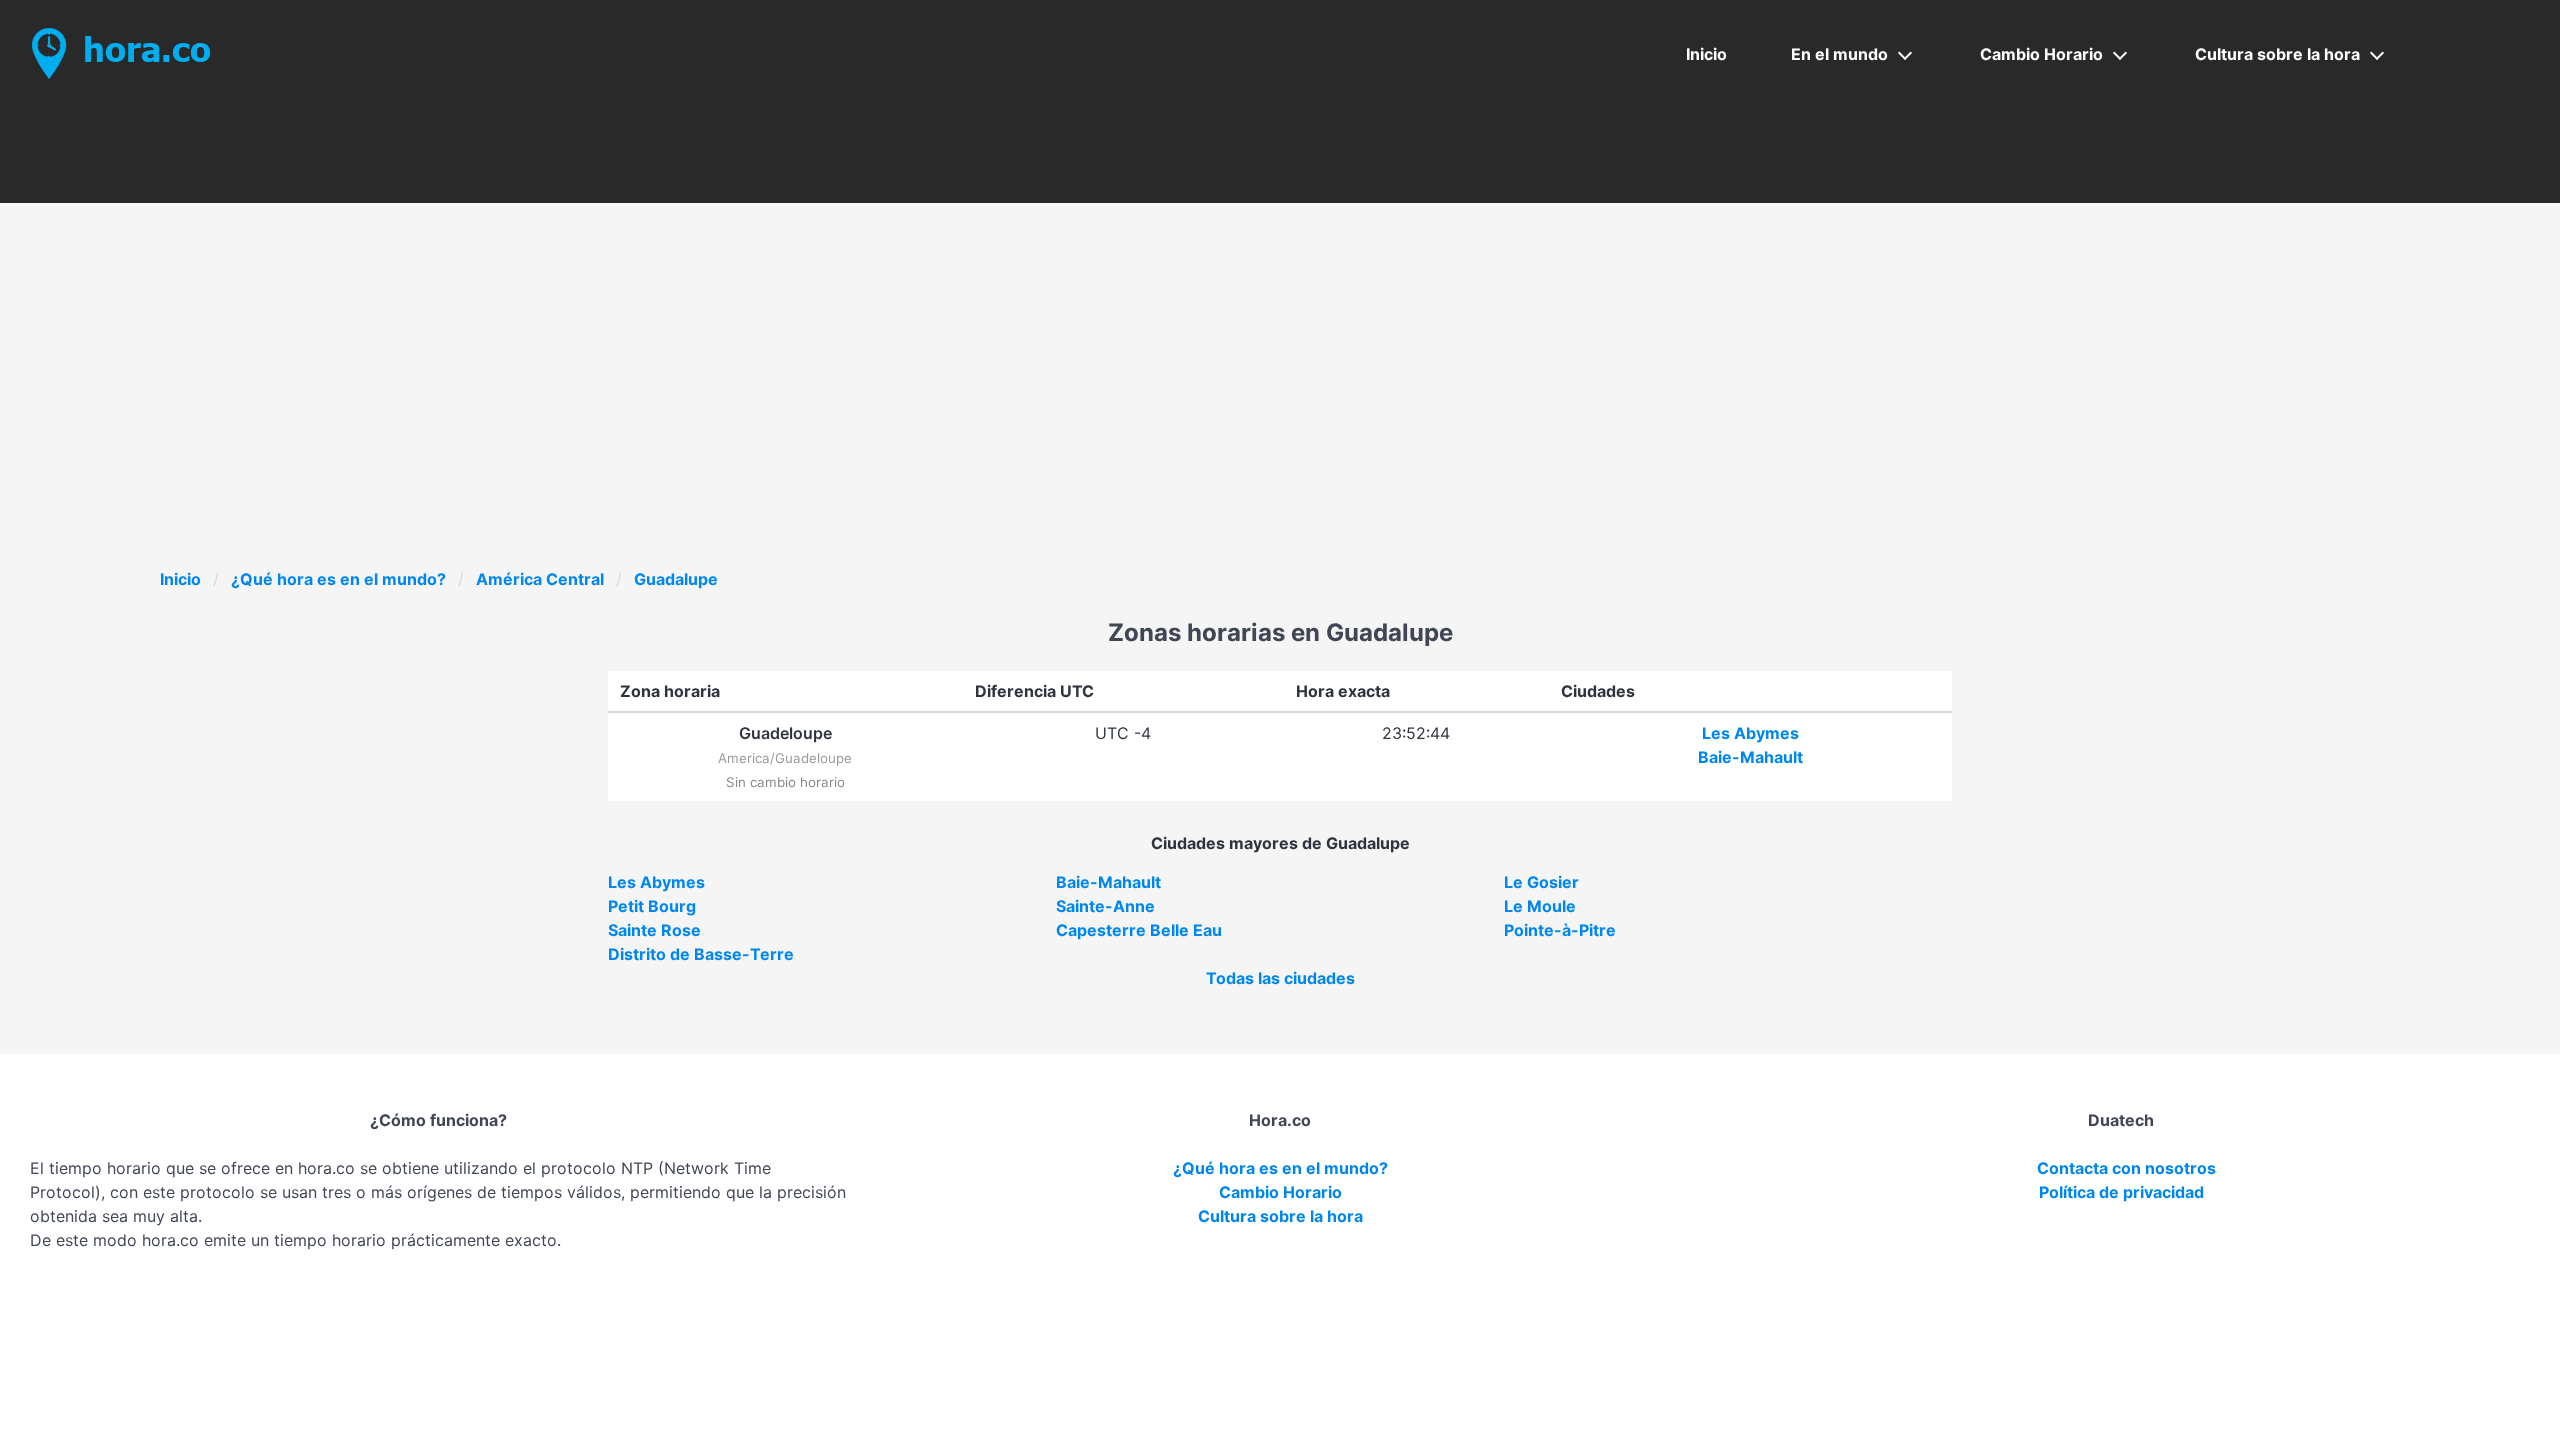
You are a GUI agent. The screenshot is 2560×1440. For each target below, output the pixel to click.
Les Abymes (1750, 733)
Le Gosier (1541, 882)
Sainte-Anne (1105, 906)
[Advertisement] (1280, 417)
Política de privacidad (2121, 1192)
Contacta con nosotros (2126, 1168)
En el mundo (1839, 54)
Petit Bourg (652, 906)
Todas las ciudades (1280, 978)
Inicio (1706, 54)
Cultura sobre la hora (2277, 54)
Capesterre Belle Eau (1139, 930)
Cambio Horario (2041, 54)
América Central (540, 579)
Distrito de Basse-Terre (701, 954)
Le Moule (1540, 906)
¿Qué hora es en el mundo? (338, 579)
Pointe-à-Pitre (1560, 930)
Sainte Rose (654, 930)
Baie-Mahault (1750, 757)
